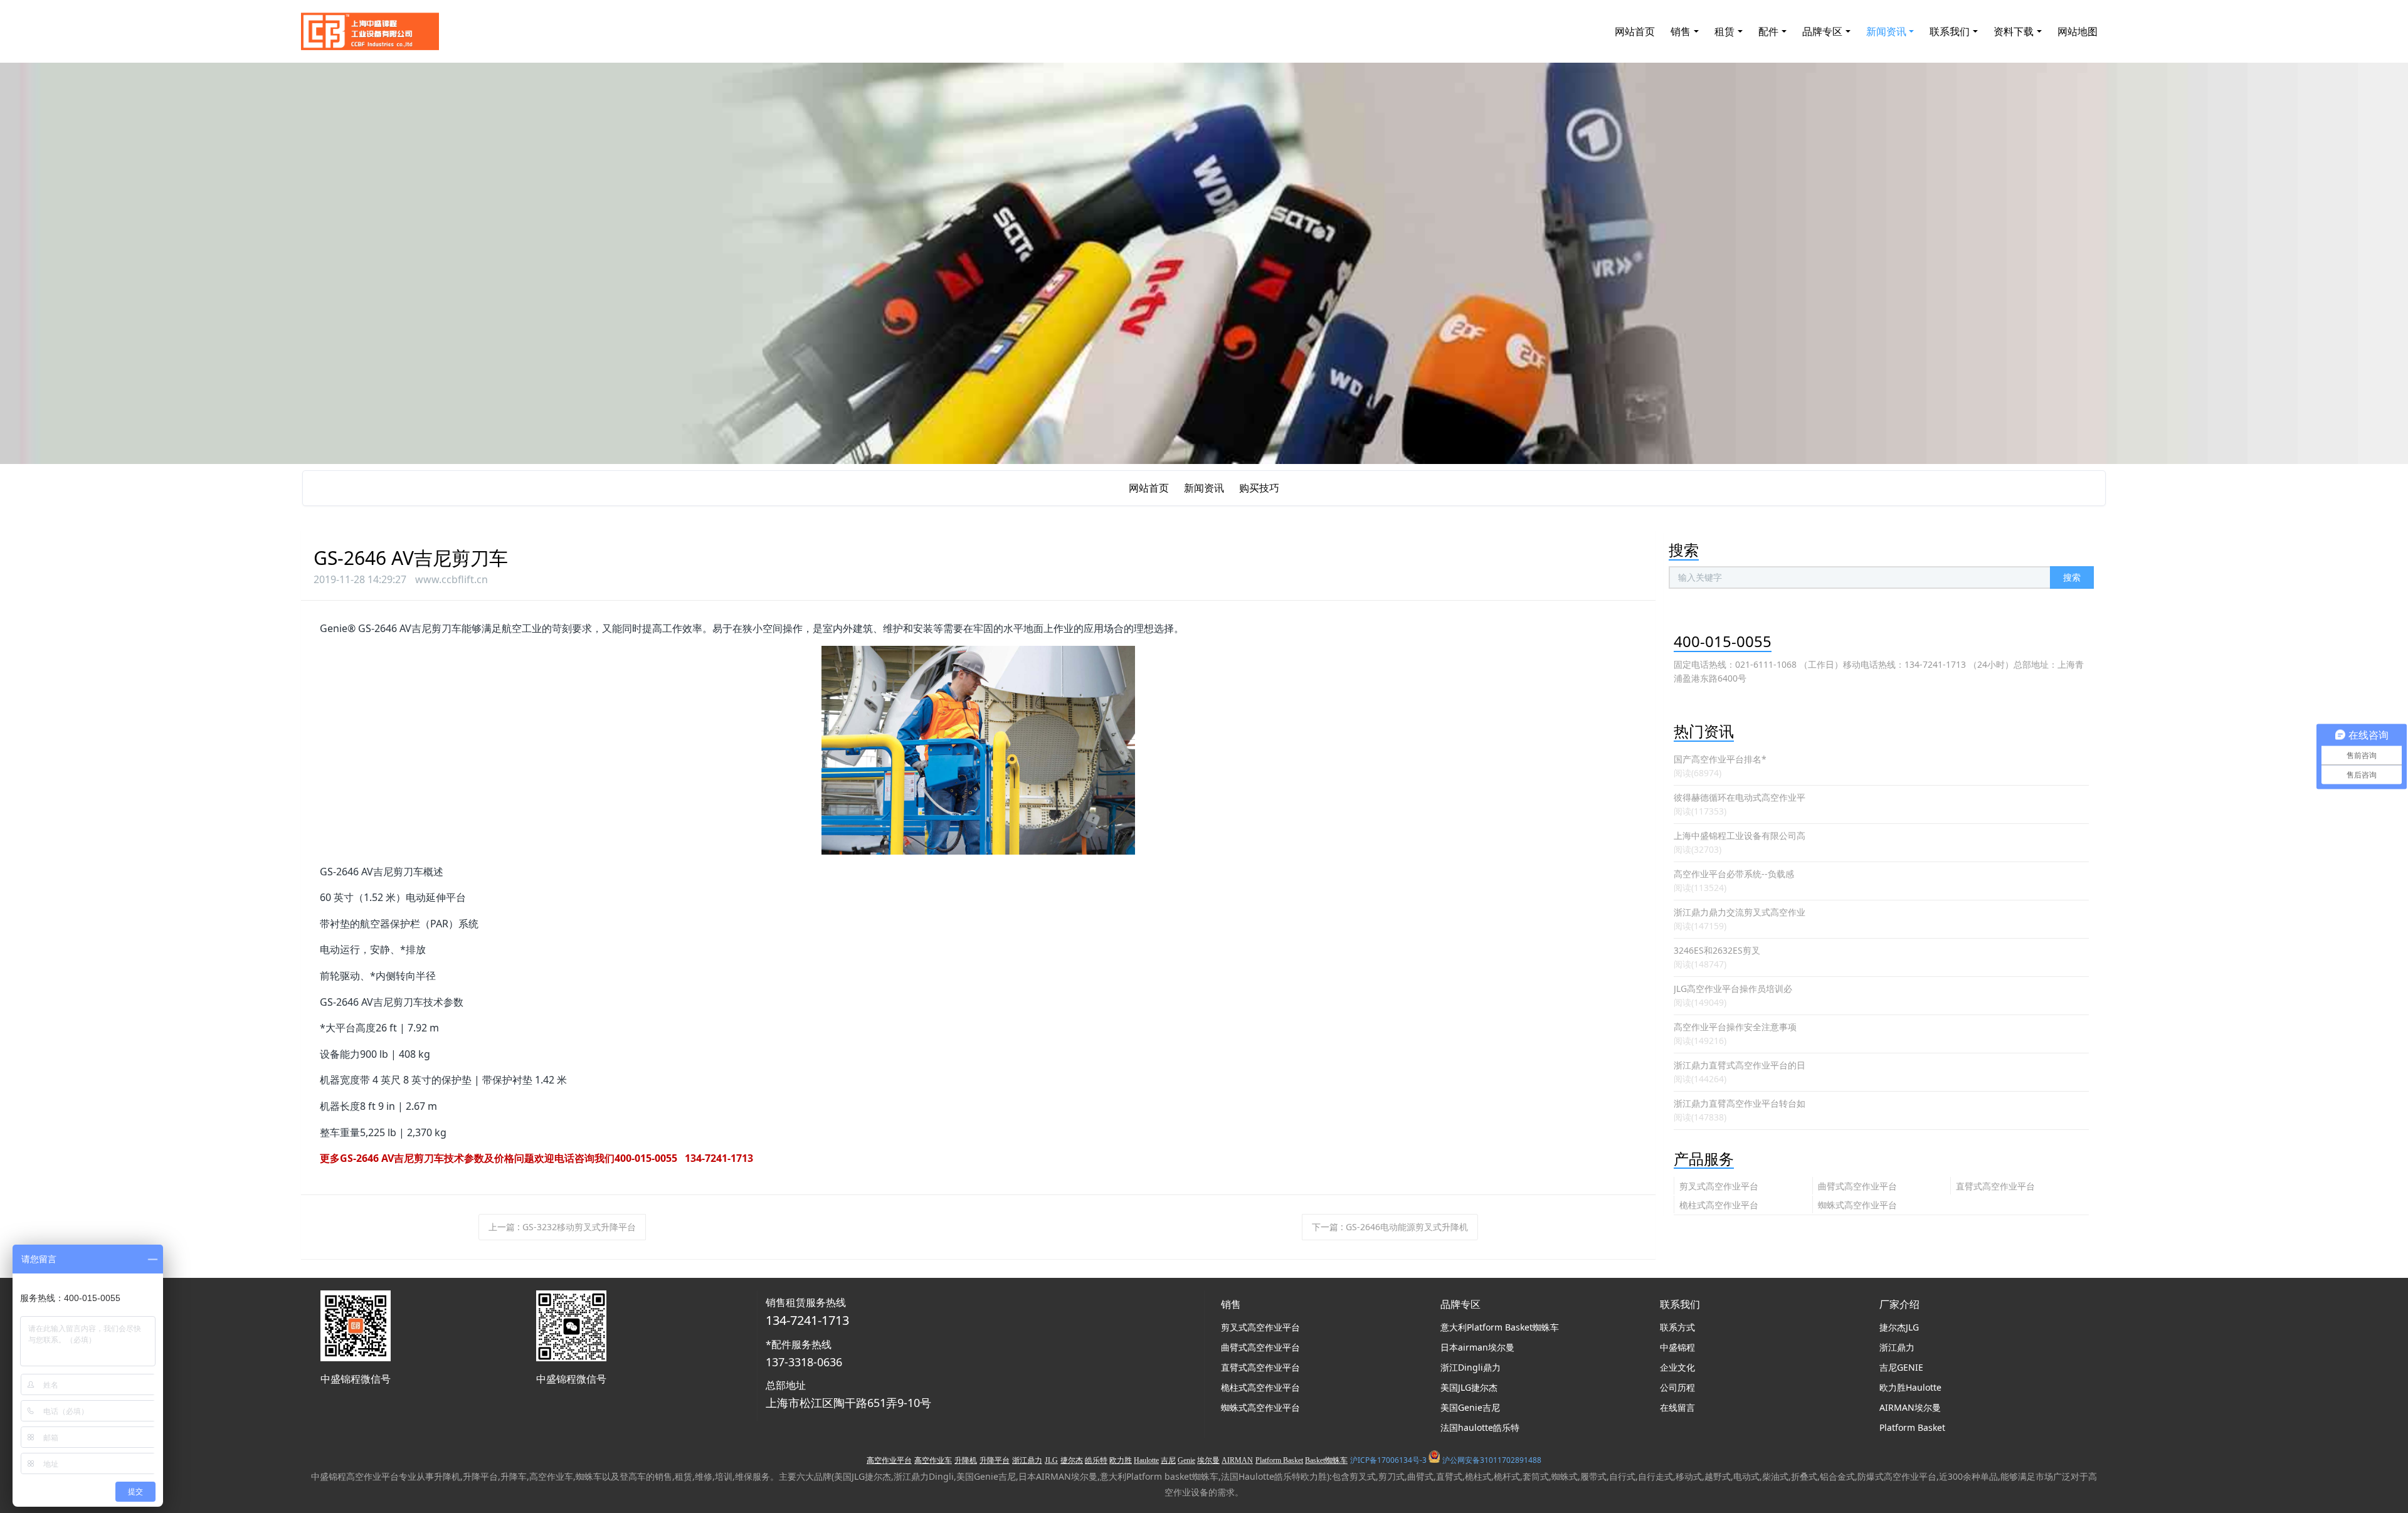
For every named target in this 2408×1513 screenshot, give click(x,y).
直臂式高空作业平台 (1995, 1186)
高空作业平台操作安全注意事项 (1735, 1027)
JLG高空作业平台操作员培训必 (1733, 988)
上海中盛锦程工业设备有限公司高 (1740, 836)
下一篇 (1390, 1227)
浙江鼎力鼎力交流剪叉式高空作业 (1740, 912)
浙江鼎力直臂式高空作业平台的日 (1740, 1065)
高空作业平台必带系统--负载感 (1734, 874)
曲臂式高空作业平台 (1857, 1186)
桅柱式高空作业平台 (1719, 1205)
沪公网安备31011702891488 (1492, 1460)
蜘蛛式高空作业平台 (1857, 1205)
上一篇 (562, 1227)
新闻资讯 (1204, 488)
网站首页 (1635, 31)
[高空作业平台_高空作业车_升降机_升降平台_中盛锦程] (370, 31)
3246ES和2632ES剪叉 (1717, 950)
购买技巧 (1259, 488)
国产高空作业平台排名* (1720, 759)
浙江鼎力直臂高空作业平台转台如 (1740, 1103)
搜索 (2072, 577)
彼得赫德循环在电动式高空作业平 (1740, 797)
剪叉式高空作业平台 (1719, 1186)
